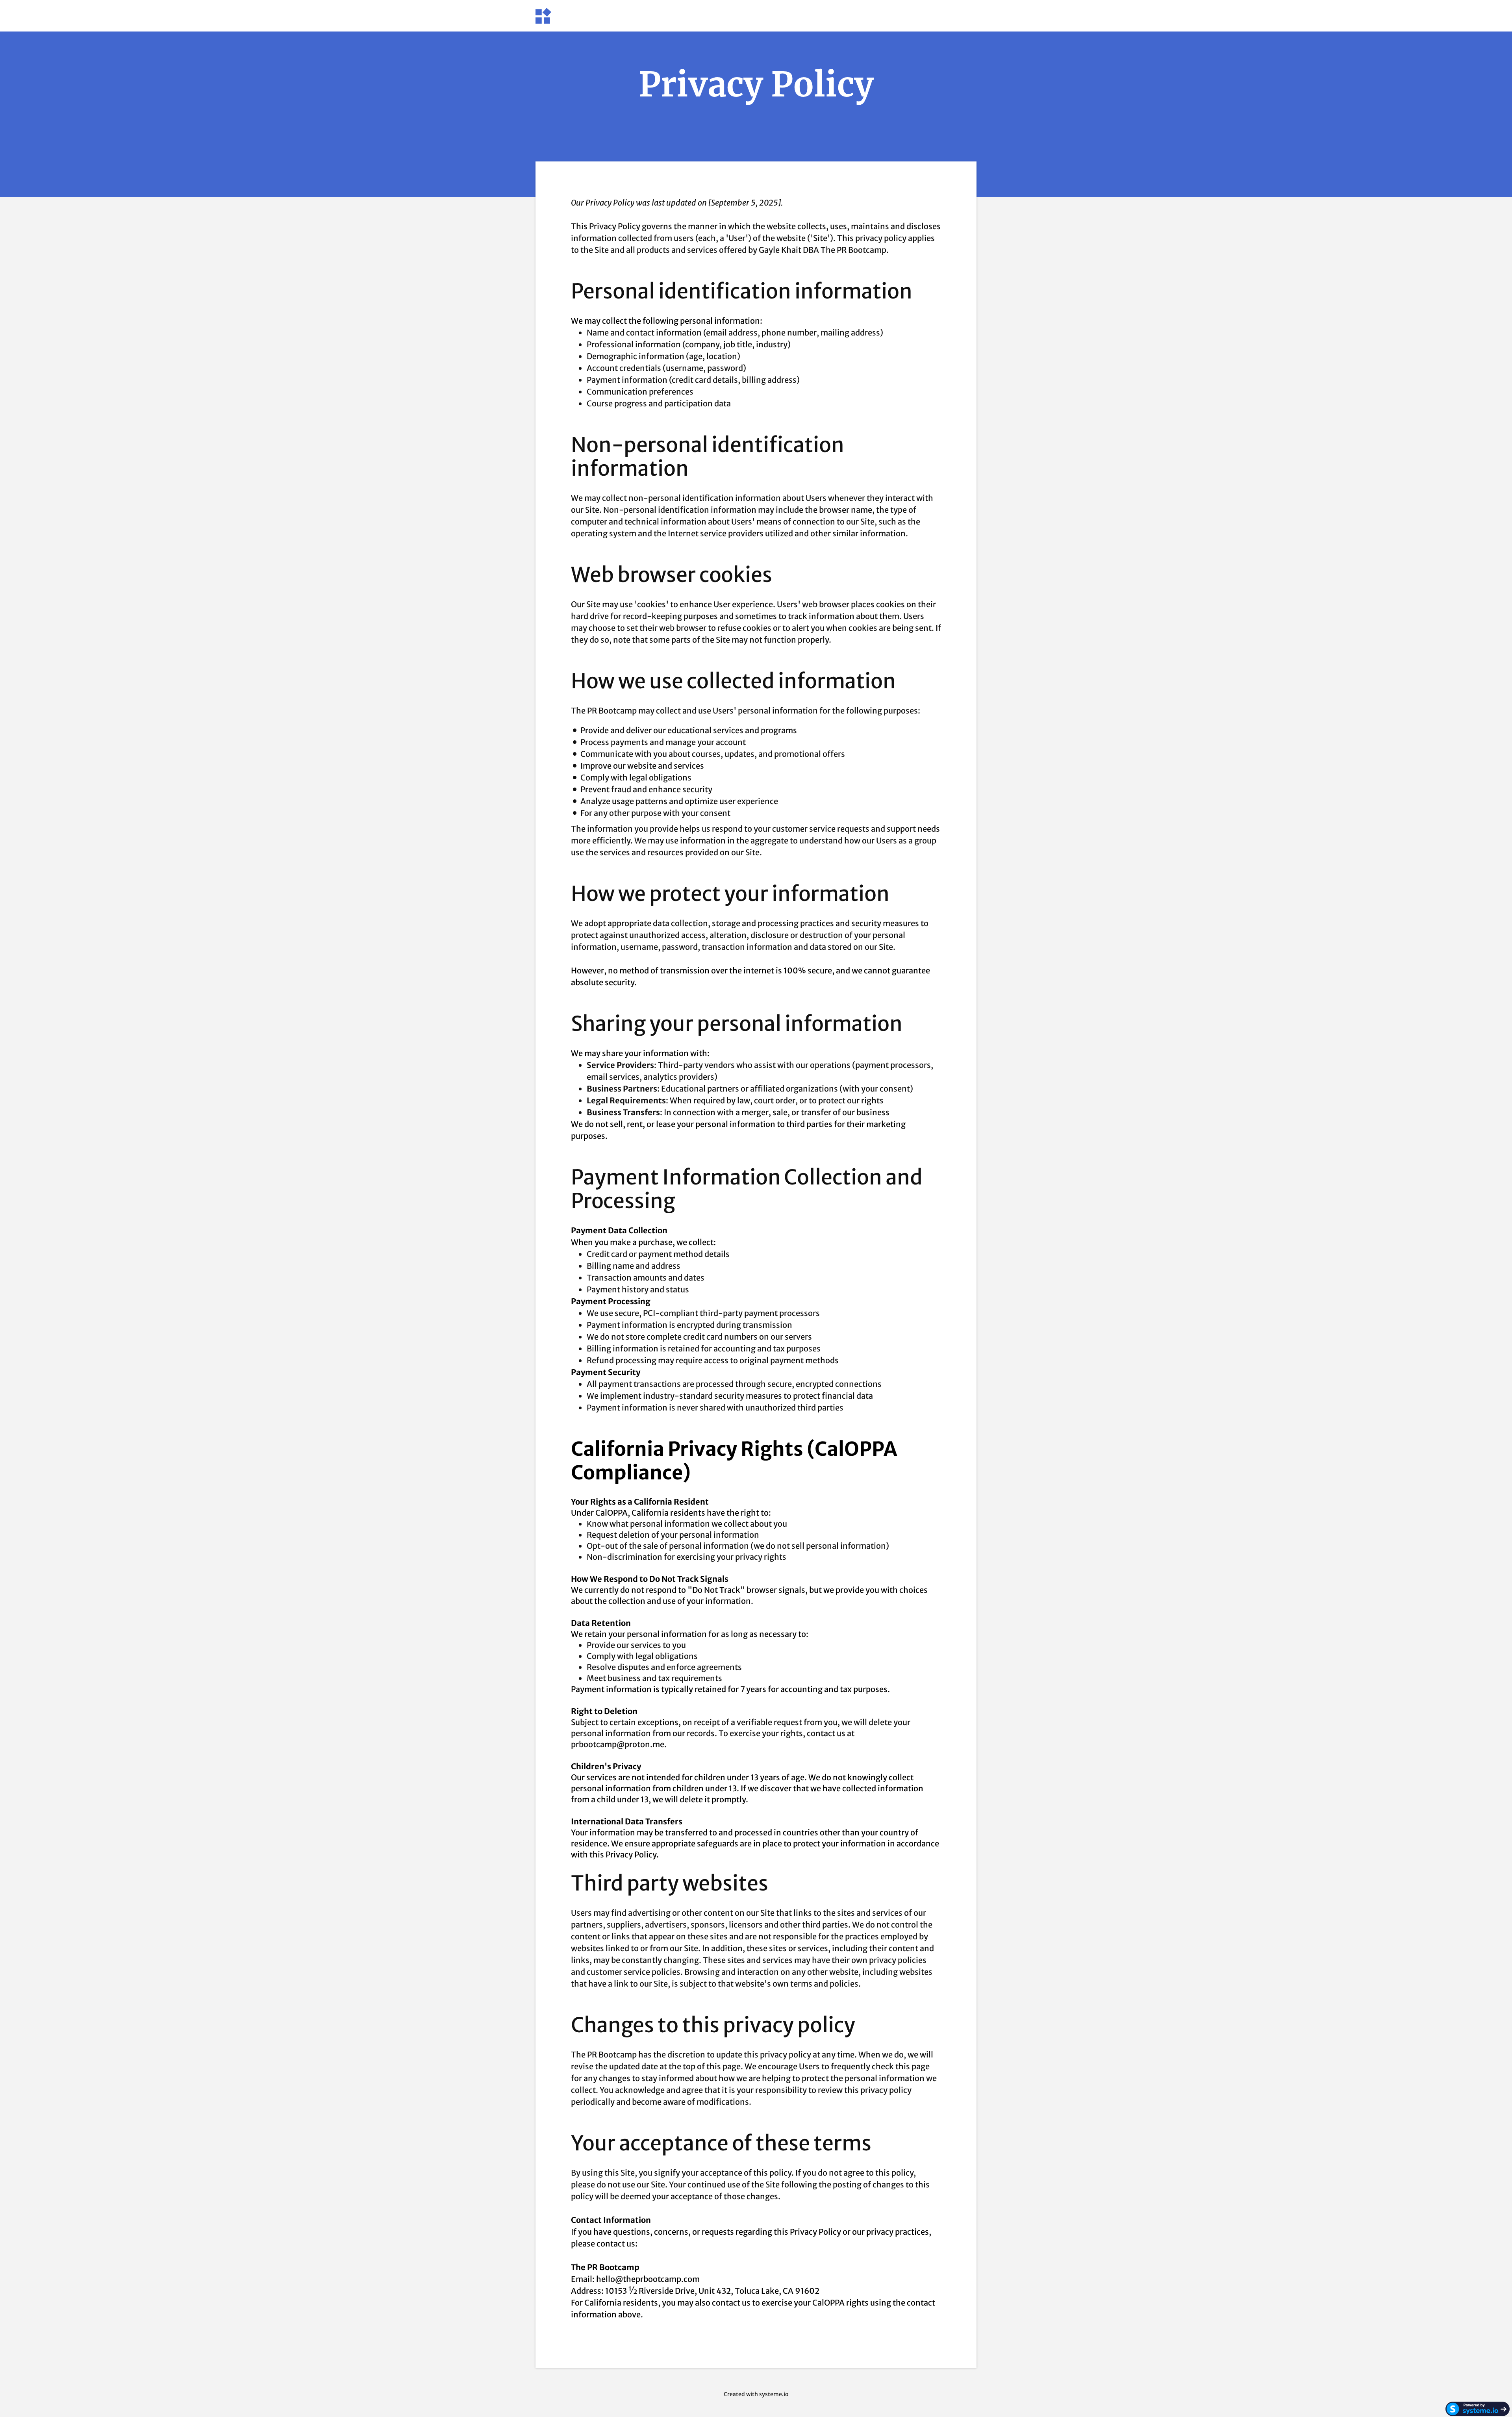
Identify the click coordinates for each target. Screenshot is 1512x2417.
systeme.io (774, 2394)
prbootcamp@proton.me (618, 1744)
